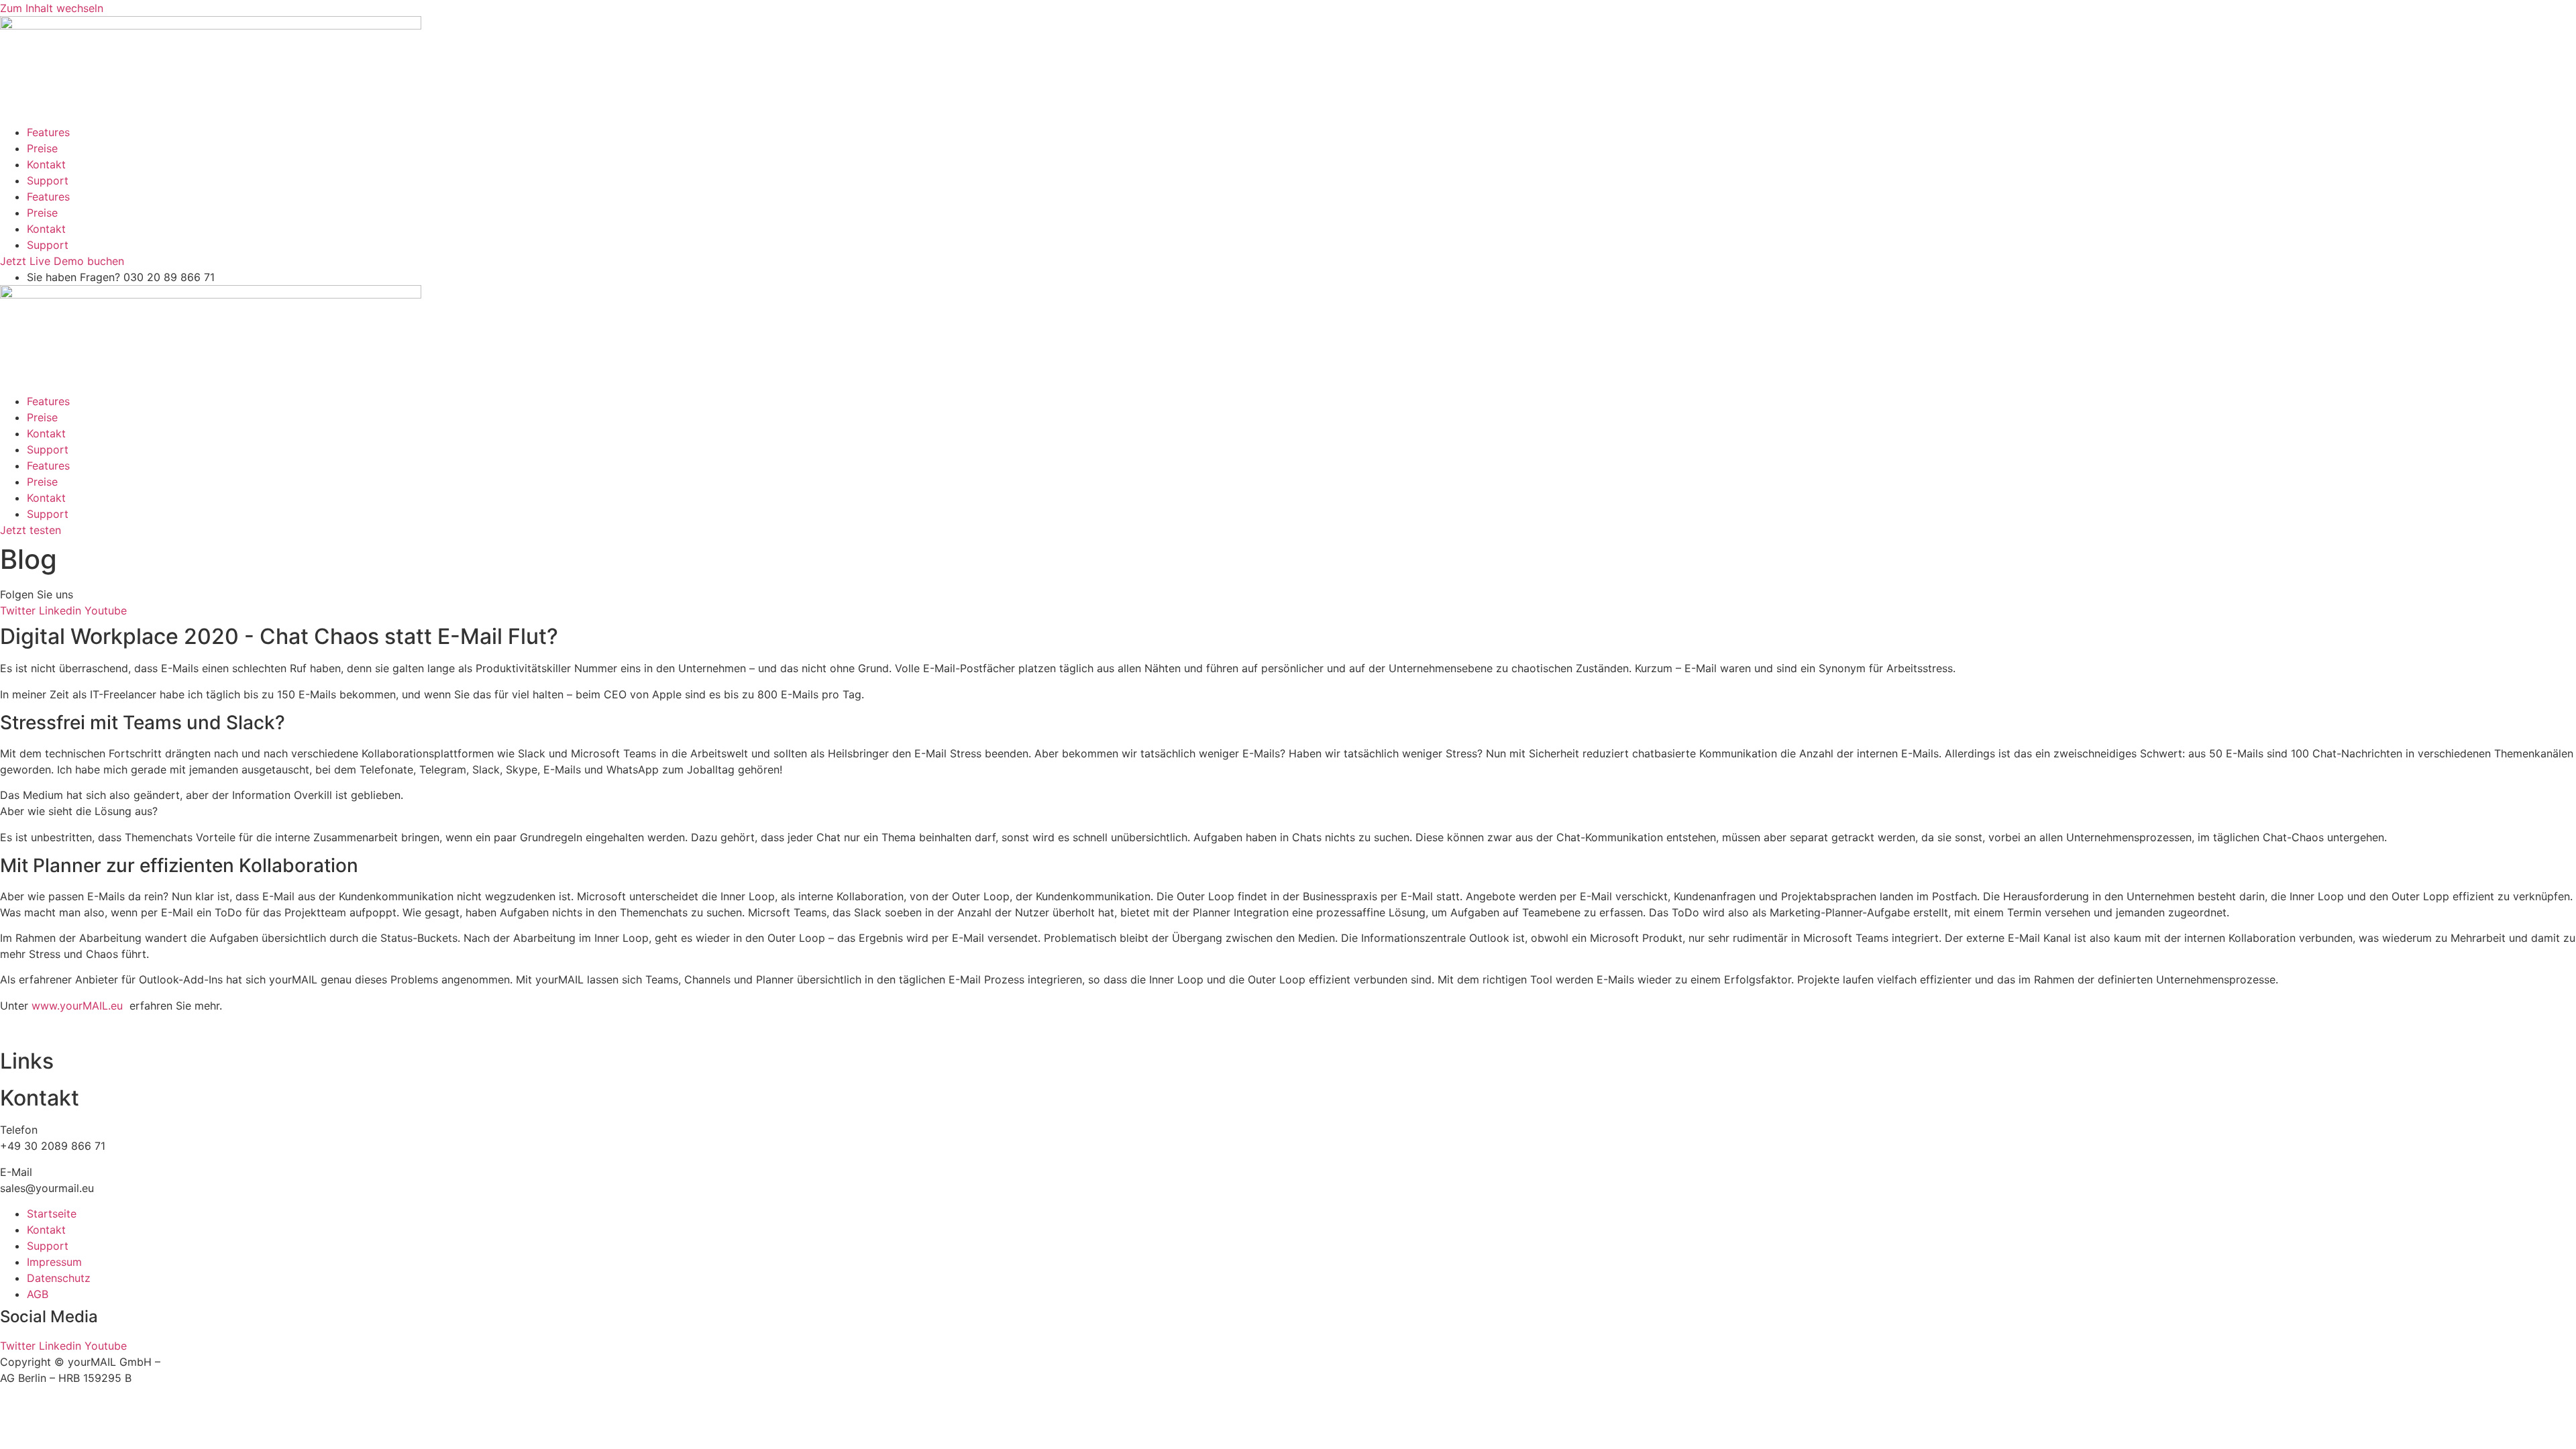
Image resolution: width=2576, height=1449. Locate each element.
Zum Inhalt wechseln (52, 8)
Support (48, 180)
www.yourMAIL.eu (77, 1006)
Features (48, 132)
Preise (42, 148)
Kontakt (46, 164)
